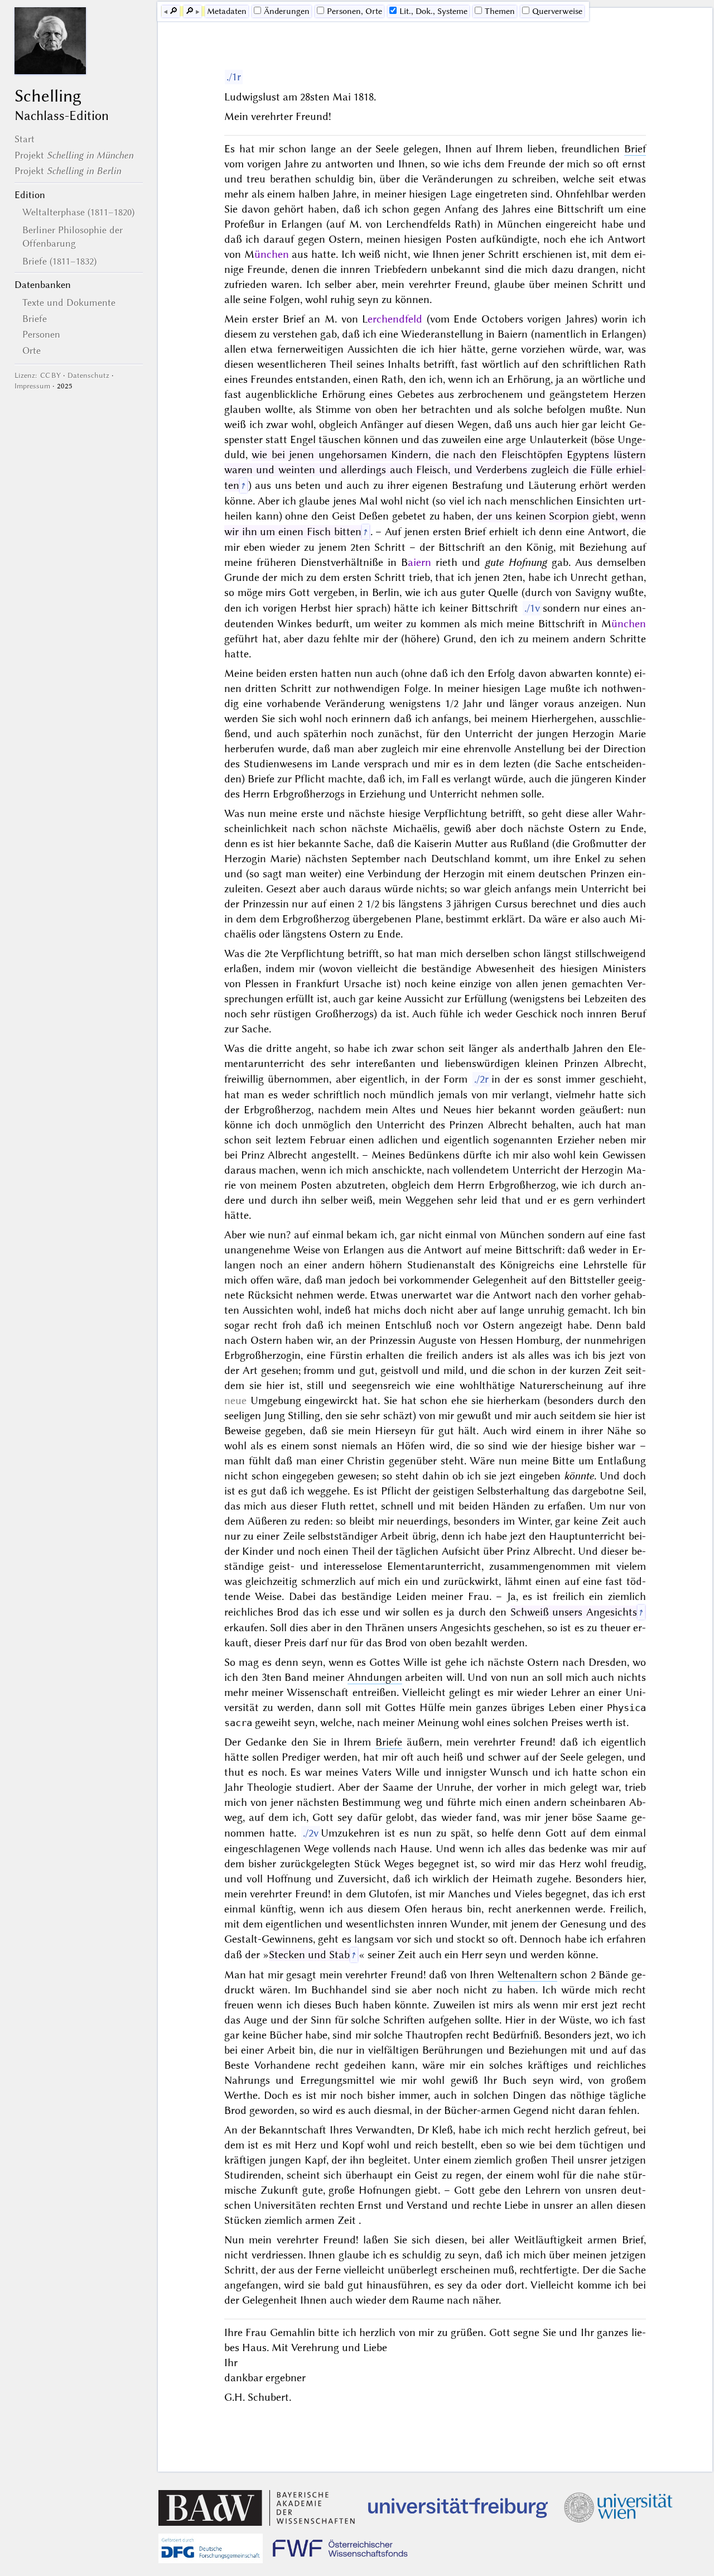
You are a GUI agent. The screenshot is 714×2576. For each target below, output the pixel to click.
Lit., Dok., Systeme (433, 11)
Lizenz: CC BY (38, 375)
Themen (500, 11)
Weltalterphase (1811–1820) (78, 212)
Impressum (32, 386)
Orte (32, 350)
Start (25, 139)
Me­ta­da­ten (227, 11)
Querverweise (557, 11)
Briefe (35, 319)
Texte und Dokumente (69, 302)
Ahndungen (375, 1677)
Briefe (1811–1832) (59, 261)
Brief (635, 149)
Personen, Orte (354, 11)
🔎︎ (173, 11)
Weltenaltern (527, 1975)
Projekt (74, 155)
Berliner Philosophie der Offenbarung (73, 237)
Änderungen (287, 11)
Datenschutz (88, 375)
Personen (41, 334)
